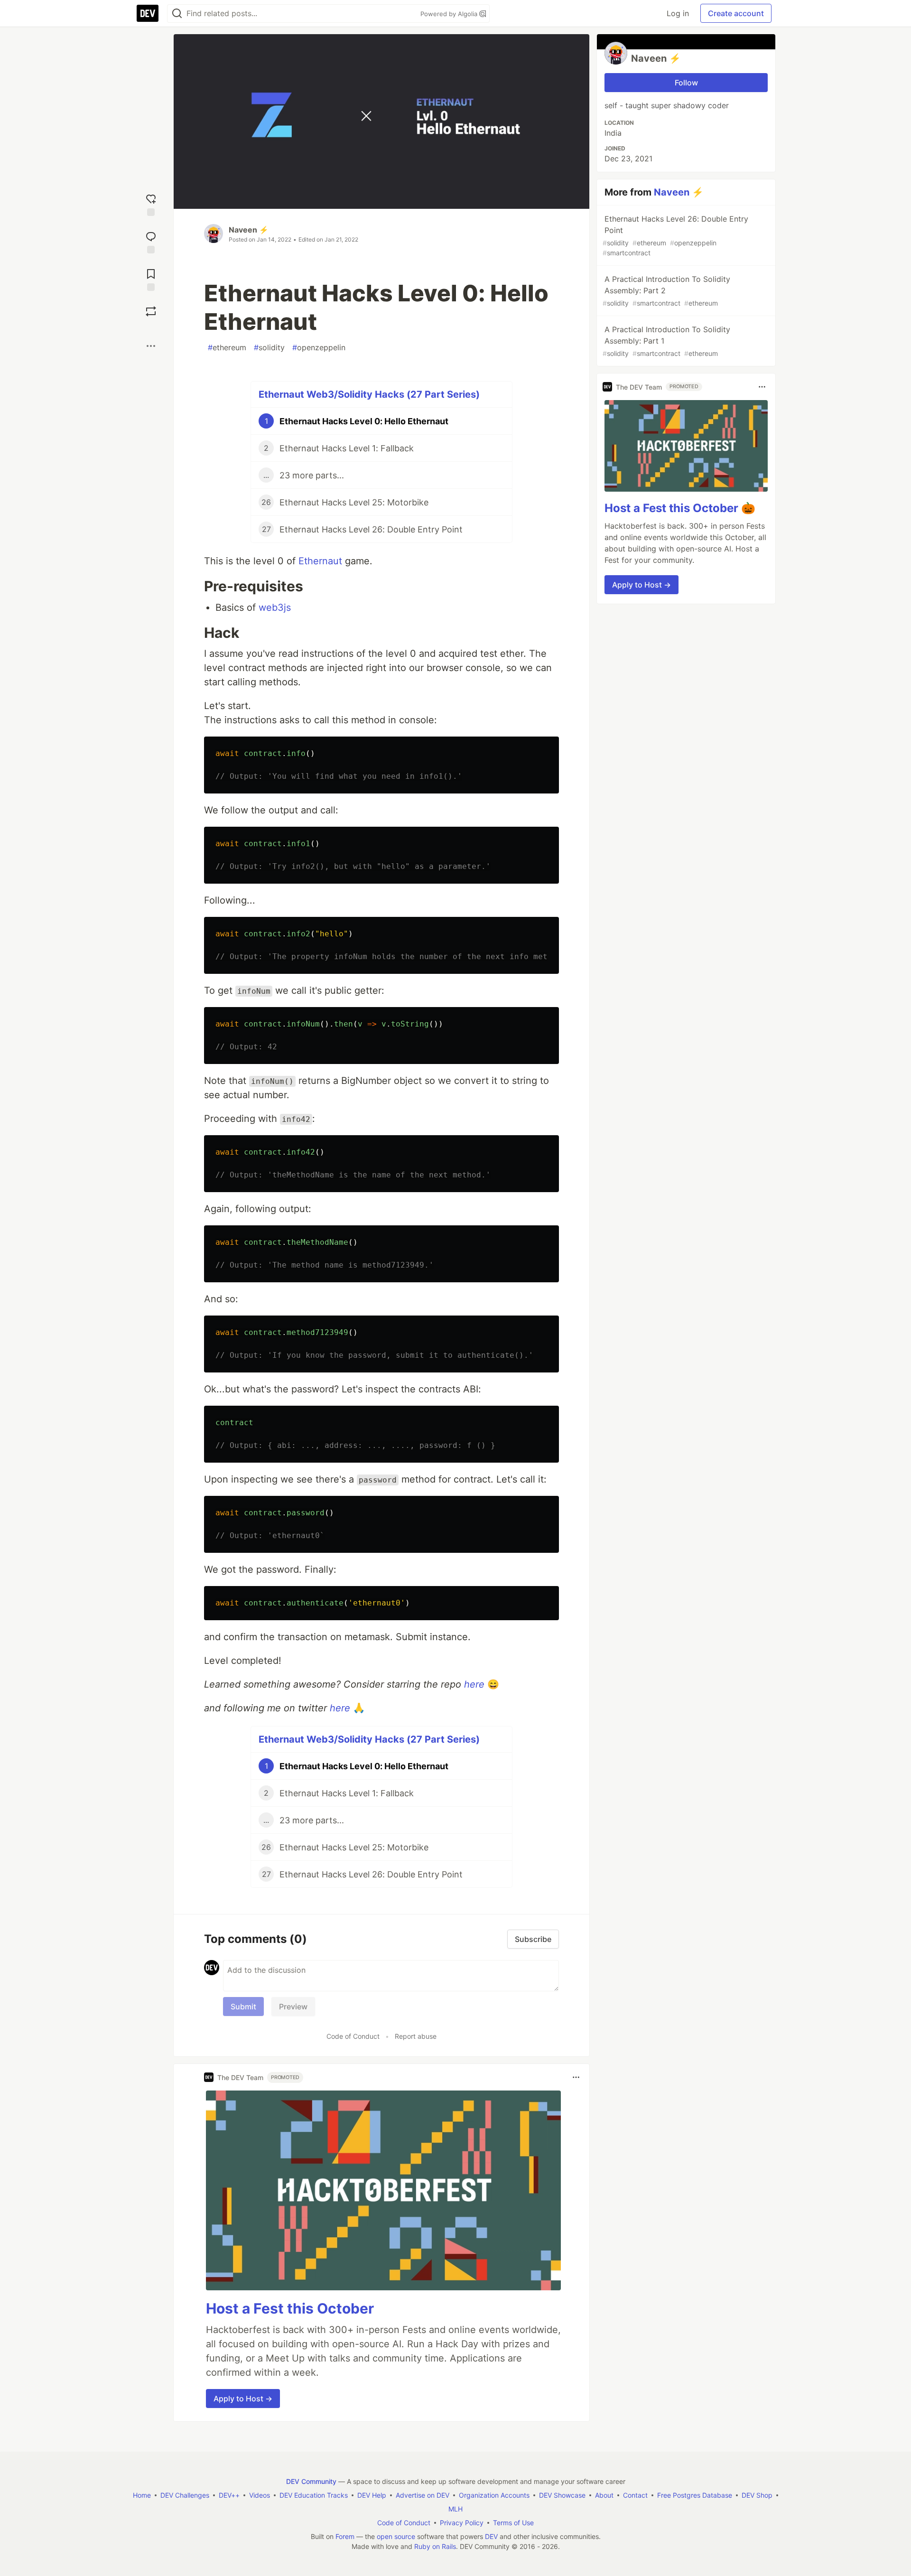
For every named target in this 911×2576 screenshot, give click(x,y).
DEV (491, 2536)
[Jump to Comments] (151, 241)
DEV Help (372, 2495)
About (604, 2495)
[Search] (177, 14)
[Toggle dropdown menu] (576, 2077)
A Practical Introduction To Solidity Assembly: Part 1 (666, 341)
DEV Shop (757, 2495)
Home (142, 2495)
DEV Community (311, 2481)
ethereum (227, 347)
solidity (269, 347)
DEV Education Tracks (314, 2495)
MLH (455, 2509)
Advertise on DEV (423, 2495)
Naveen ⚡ (249, 230)
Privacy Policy (462, 2523)
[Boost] (151, 311)
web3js (275, 607)
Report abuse (416, 2036)
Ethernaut (320, 561)
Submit (243, 2007)
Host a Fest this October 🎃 (680, 508)
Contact (635, 2495)
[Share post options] (151, 346)
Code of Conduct (353, 2036)
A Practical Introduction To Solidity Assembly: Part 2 (666, 291)
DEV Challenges (185, 2495)
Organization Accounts (494, 2495)
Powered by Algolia (450, 14)
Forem (345, 2536)
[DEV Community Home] (148, 13)
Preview (293, 2007)
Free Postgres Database (695, 2495)
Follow (686, 83)
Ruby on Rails (435, 2546)
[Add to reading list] (151, 279)
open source (396, 2536)
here (474, 1684)
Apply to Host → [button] (243, 2399)
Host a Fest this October (290, 2308)
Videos (260, 2495)
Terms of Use (513, 2523)
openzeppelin (319, 347)
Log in (678, 13)
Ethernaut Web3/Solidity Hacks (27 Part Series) (369, 394)
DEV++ (229, 2495)
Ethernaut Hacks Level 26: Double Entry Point (675, 235)
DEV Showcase (562, 2495)
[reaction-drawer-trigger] (151, 204)
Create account (736, 13)
